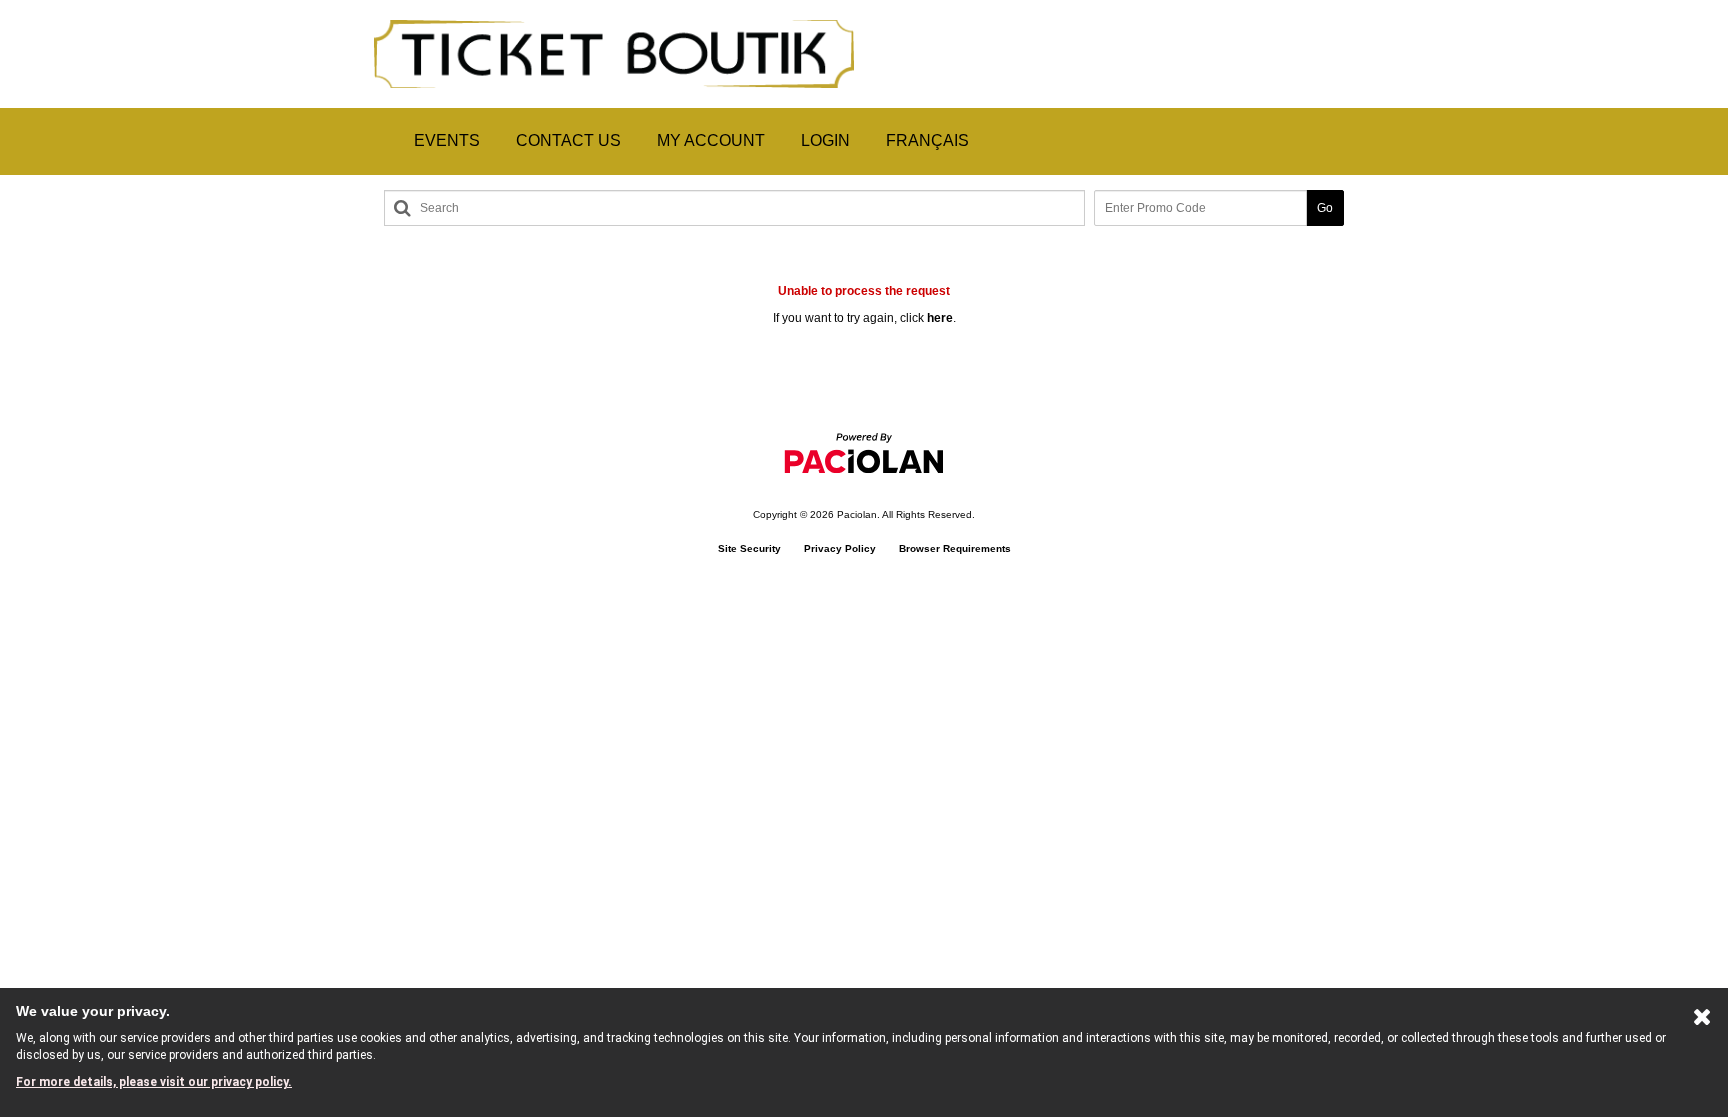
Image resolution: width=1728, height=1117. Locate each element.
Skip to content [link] (42, 8)
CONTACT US (568, 140)
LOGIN (825, 140)
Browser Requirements (955, 548)
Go (1325, 208)
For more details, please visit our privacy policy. (154, 1082)
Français (927, 140)
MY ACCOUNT (711, 140)
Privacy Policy (840, 548)
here (940, 318)
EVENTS (447, 140)
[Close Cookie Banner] (1702, 1021)
